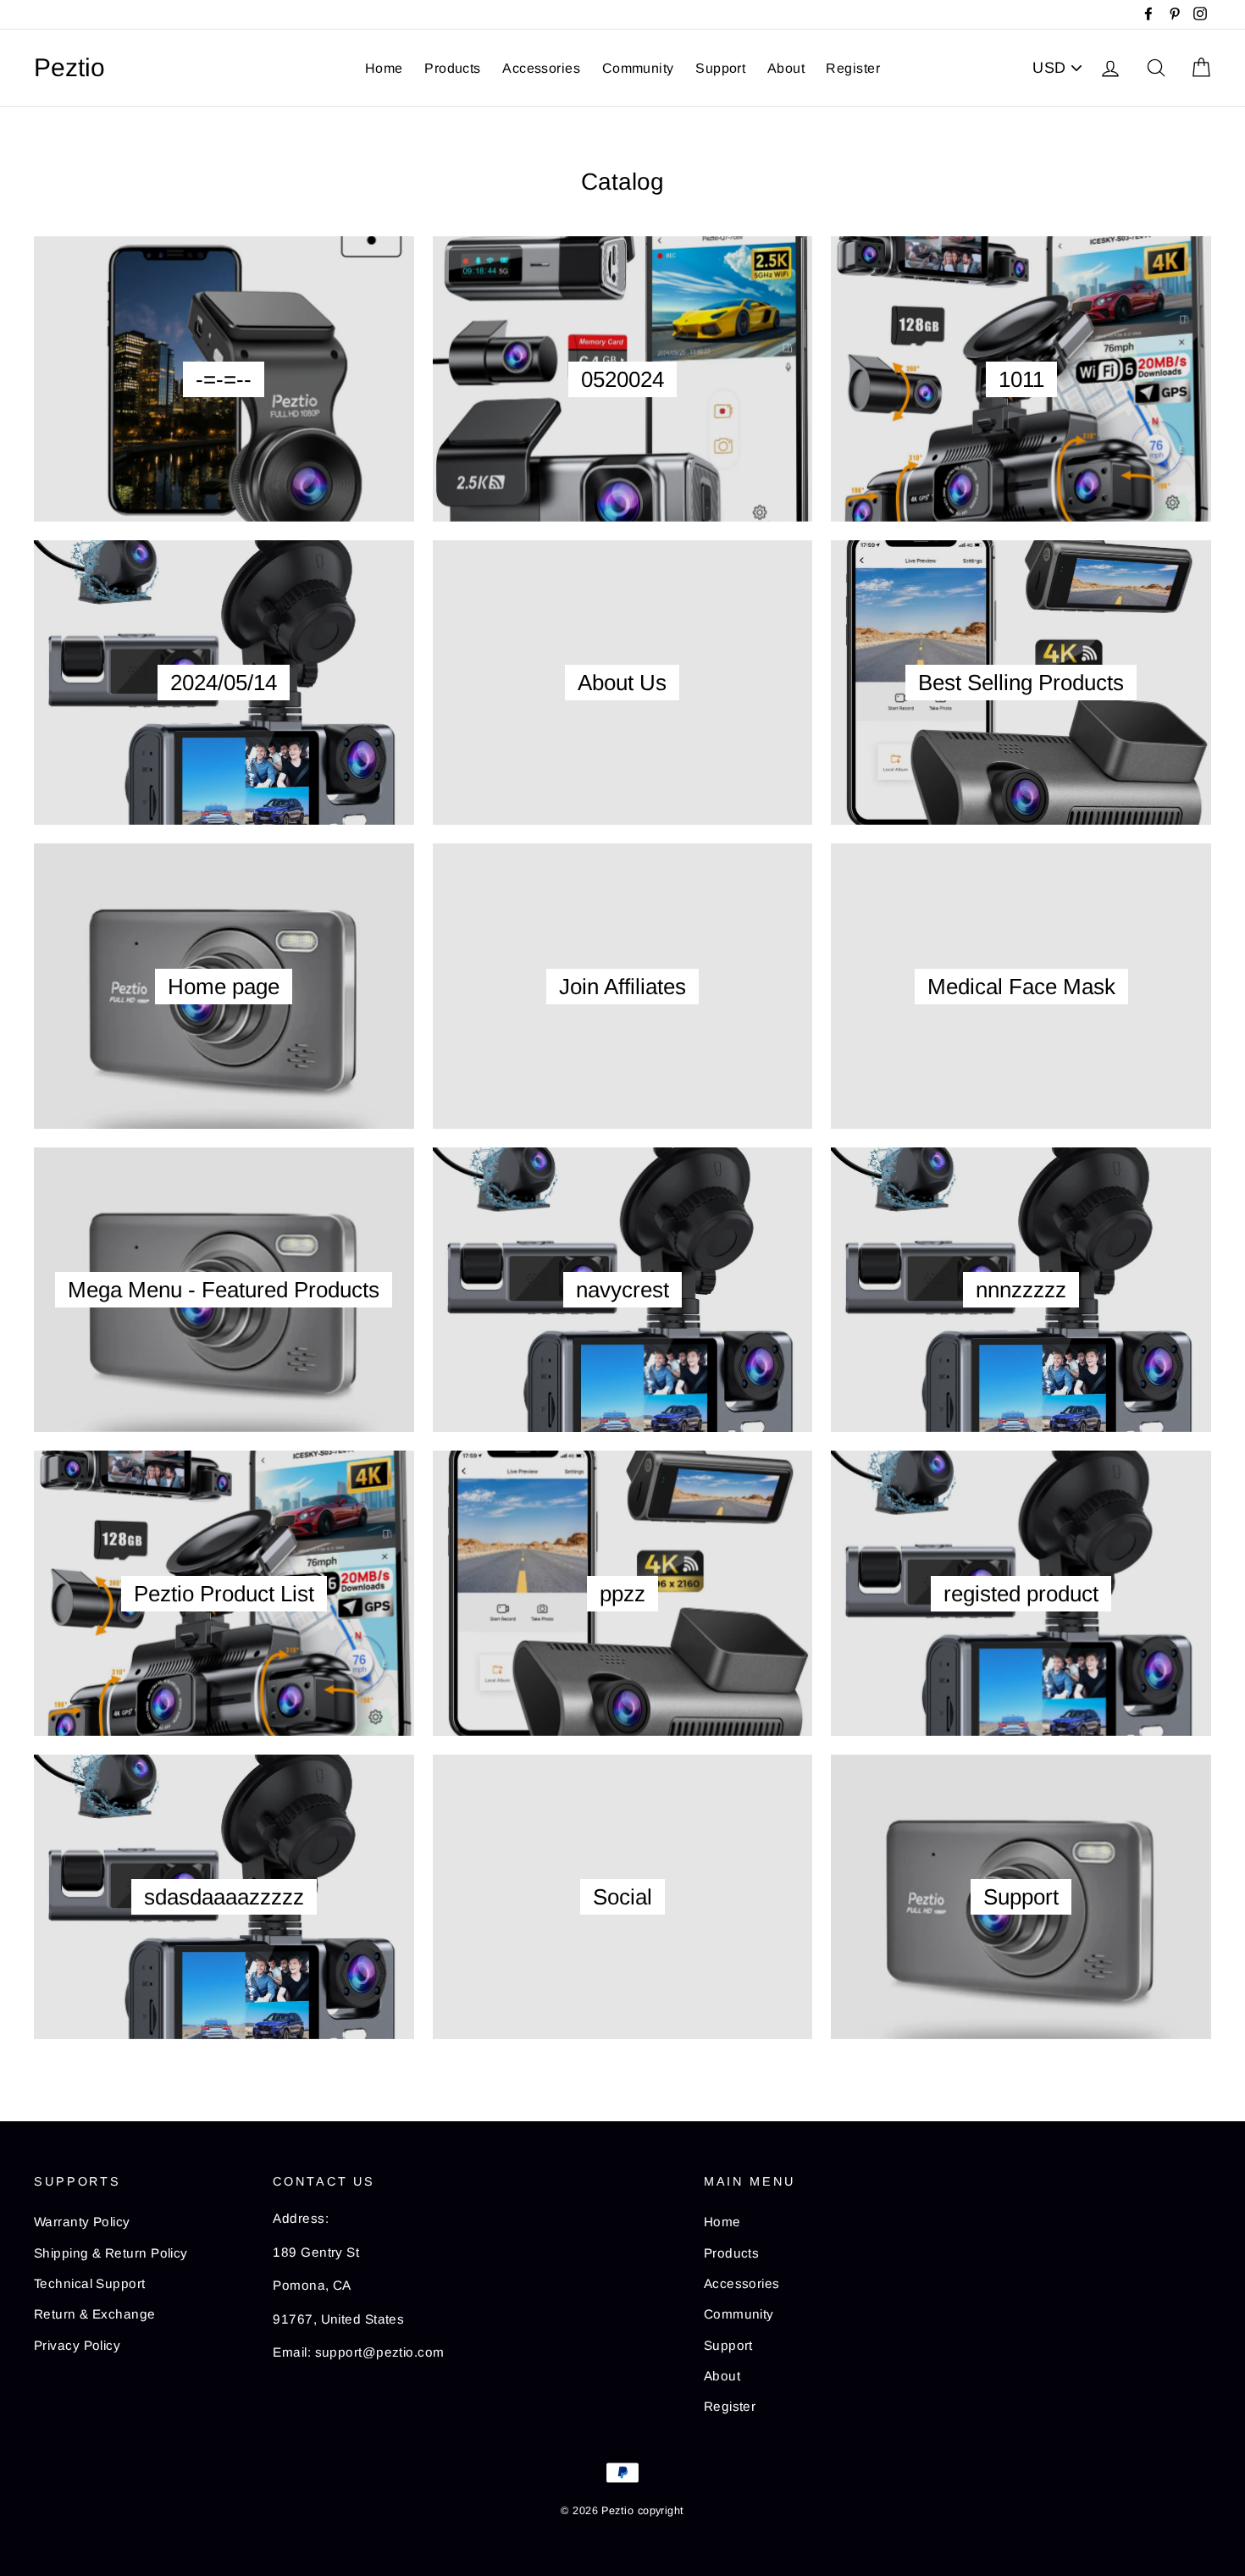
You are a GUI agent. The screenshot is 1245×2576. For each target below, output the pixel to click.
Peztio (69, 68)
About (786, 68)
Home (384, 68)
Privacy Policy (77, 2345)
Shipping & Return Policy (111, 2253)
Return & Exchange (95, 2314)
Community (638, 68)
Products (453, 68)
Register (853, 68)
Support (720, 68)
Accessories (541, 68)
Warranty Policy (82, 2222)
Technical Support (90, 2283)
